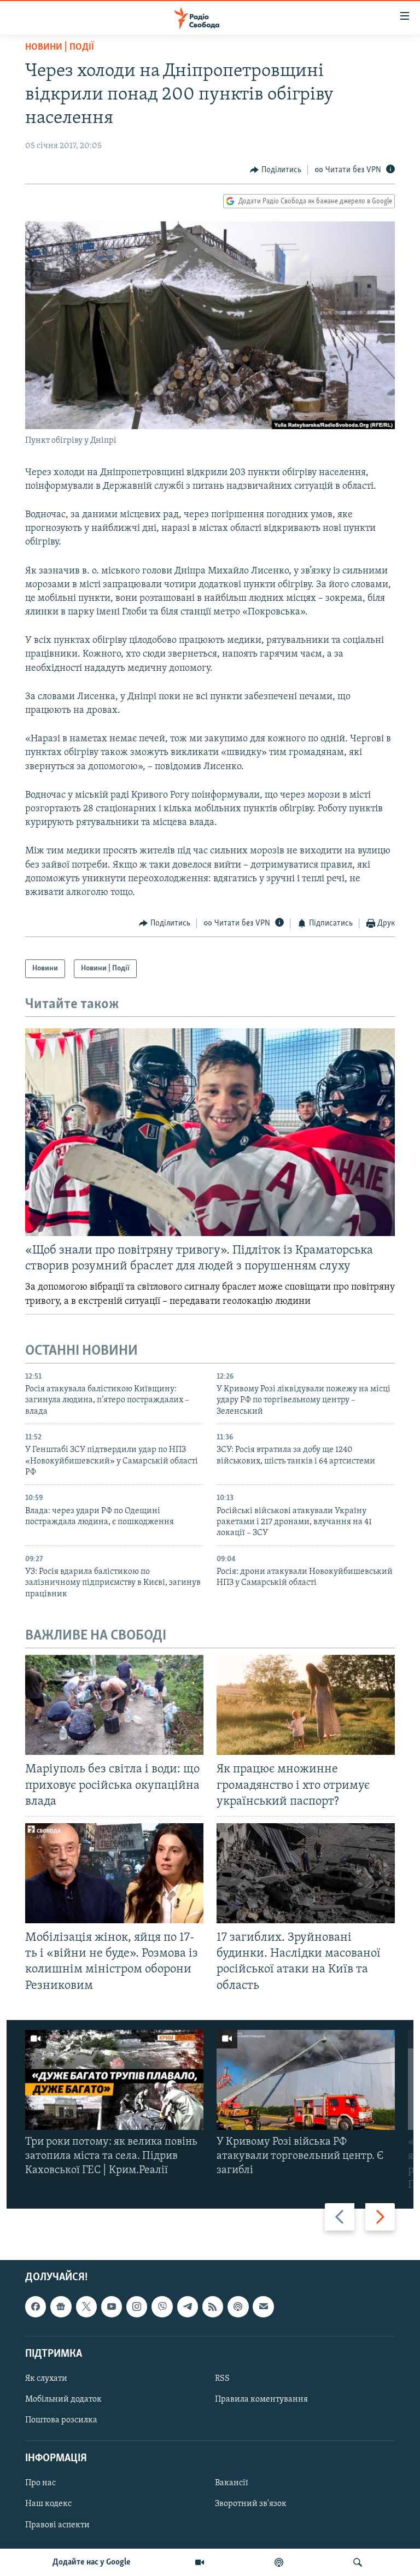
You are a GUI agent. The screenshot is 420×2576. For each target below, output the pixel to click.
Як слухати (46, 2379)
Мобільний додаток (63, 2399)
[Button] (276, 170)
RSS (222, 2379)
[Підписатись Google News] (61, 2306)
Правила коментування (261, 2399)
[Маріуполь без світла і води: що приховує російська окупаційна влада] (114, 1705)
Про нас (40, 2483)
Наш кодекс (48, 2504)
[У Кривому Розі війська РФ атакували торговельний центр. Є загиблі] (306, 2080)
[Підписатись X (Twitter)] (86, 2306)
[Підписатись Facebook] (36, 2306)
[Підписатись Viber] (162, 2306)
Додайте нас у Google (92, 2562)
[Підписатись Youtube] (112, 2306)
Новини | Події (60, 48)
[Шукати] (358, 2562)
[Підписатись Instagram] (137, 2306)
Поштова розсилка (61, 2420)
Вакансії (232, 2483)
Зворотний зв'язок (251, 2504)
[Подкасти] (279, 2562)
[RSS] (213, 2306)
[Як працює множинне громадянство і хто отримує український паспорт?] (306, 1705)
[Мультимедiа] (200, 2562)
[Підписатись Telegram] (188, 2306)
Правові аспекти (57, 2525)
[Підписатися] (263, 2306)
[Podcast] (238, 2306)
